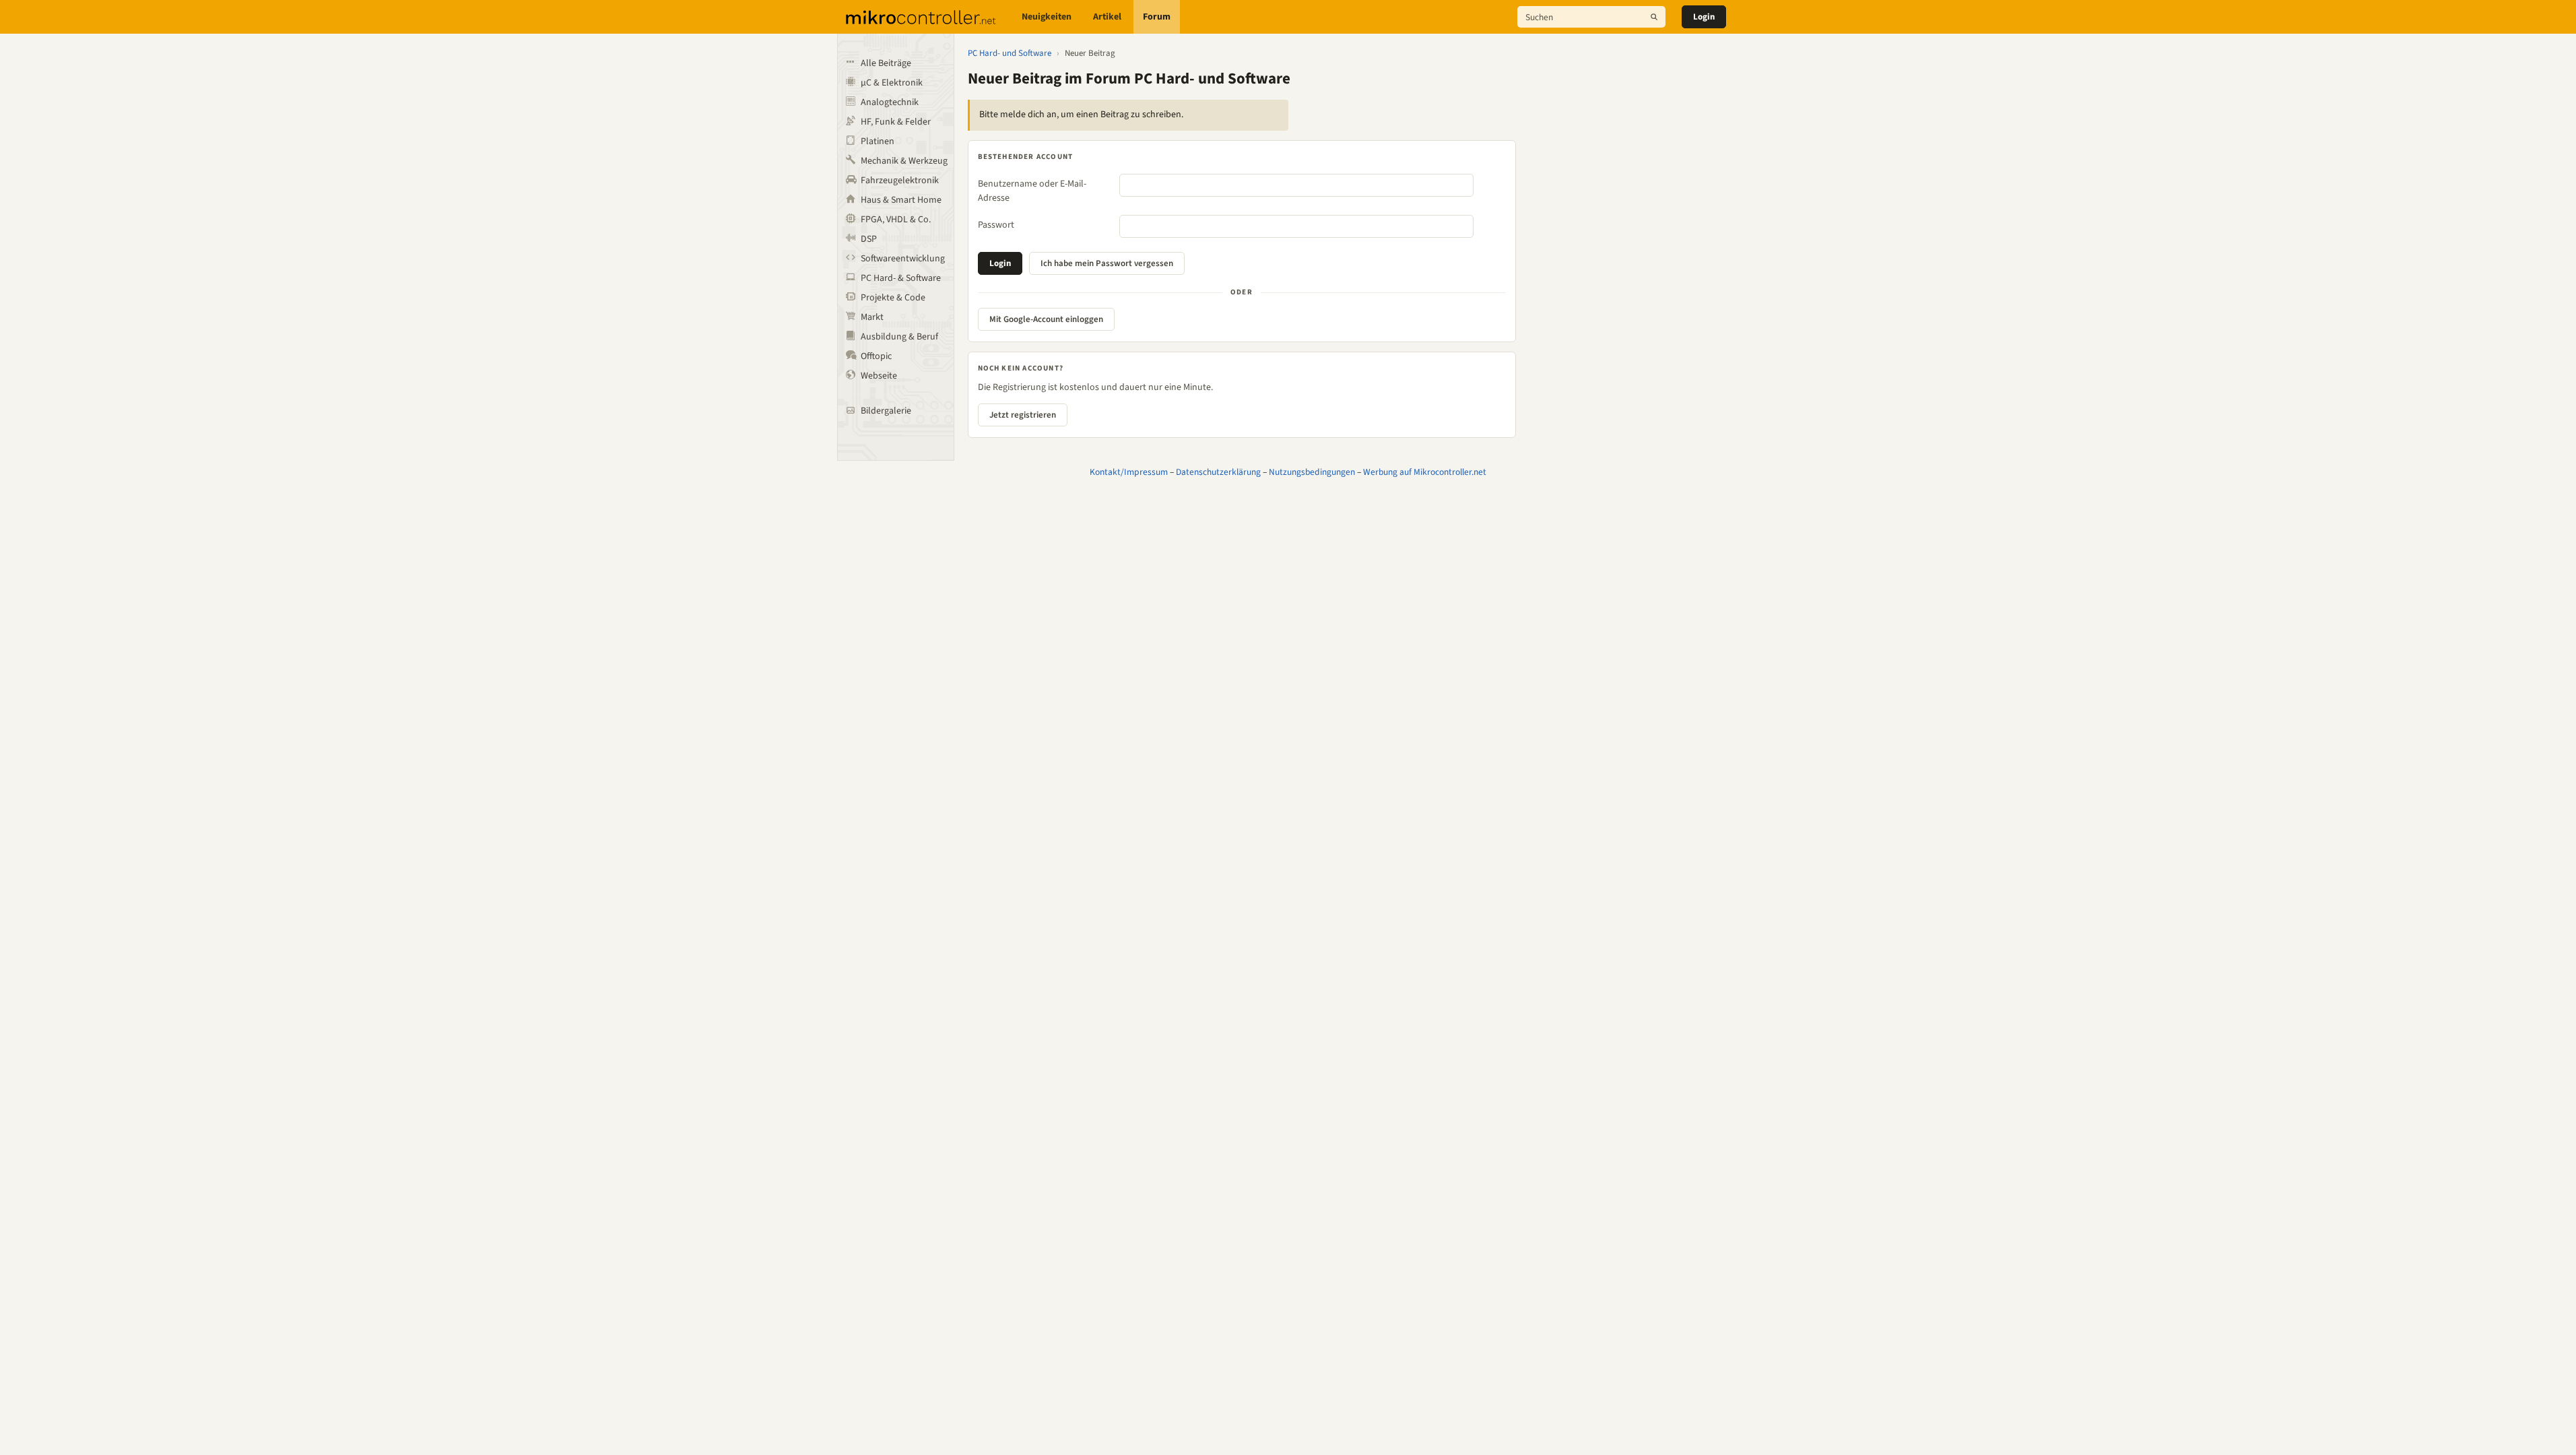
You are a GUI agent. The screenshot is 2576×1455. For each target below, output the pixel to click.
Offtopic (876, 356)
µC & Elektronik (892, 83)
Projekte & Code (893, 298)
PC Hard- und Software (1010, 53)
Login (1704, 17)
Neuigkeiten (1047, 17)
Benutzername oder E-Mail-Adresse (1032, 191)
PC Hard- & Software (901, 278)
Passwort (996, 225)
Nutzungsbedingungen (1312, 472)
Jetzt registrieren (1023, 415)
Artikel (1107, 17)
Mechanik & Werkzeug (904, 161)
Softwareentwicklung (903, 259)
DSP (869, 239)
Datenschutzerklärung (1218, 472)
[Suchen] (1654, 17)
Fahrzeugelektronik (900, 181)
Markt (872, 317)
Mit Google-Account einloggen (1046, 319)
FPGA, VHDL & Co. (896, 220)
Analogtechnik (890, 102)
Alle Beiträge (886, 63)
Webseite (879, 376)
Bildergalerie (886, 411)
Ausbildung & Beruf (899, 337)
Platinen (878, 141)
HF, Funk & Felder (896, 122)
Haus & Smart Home (901, 200)
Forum (1157, 17)
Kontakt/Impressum (1129, 472)
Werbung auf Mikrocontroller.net (1425, 472)
